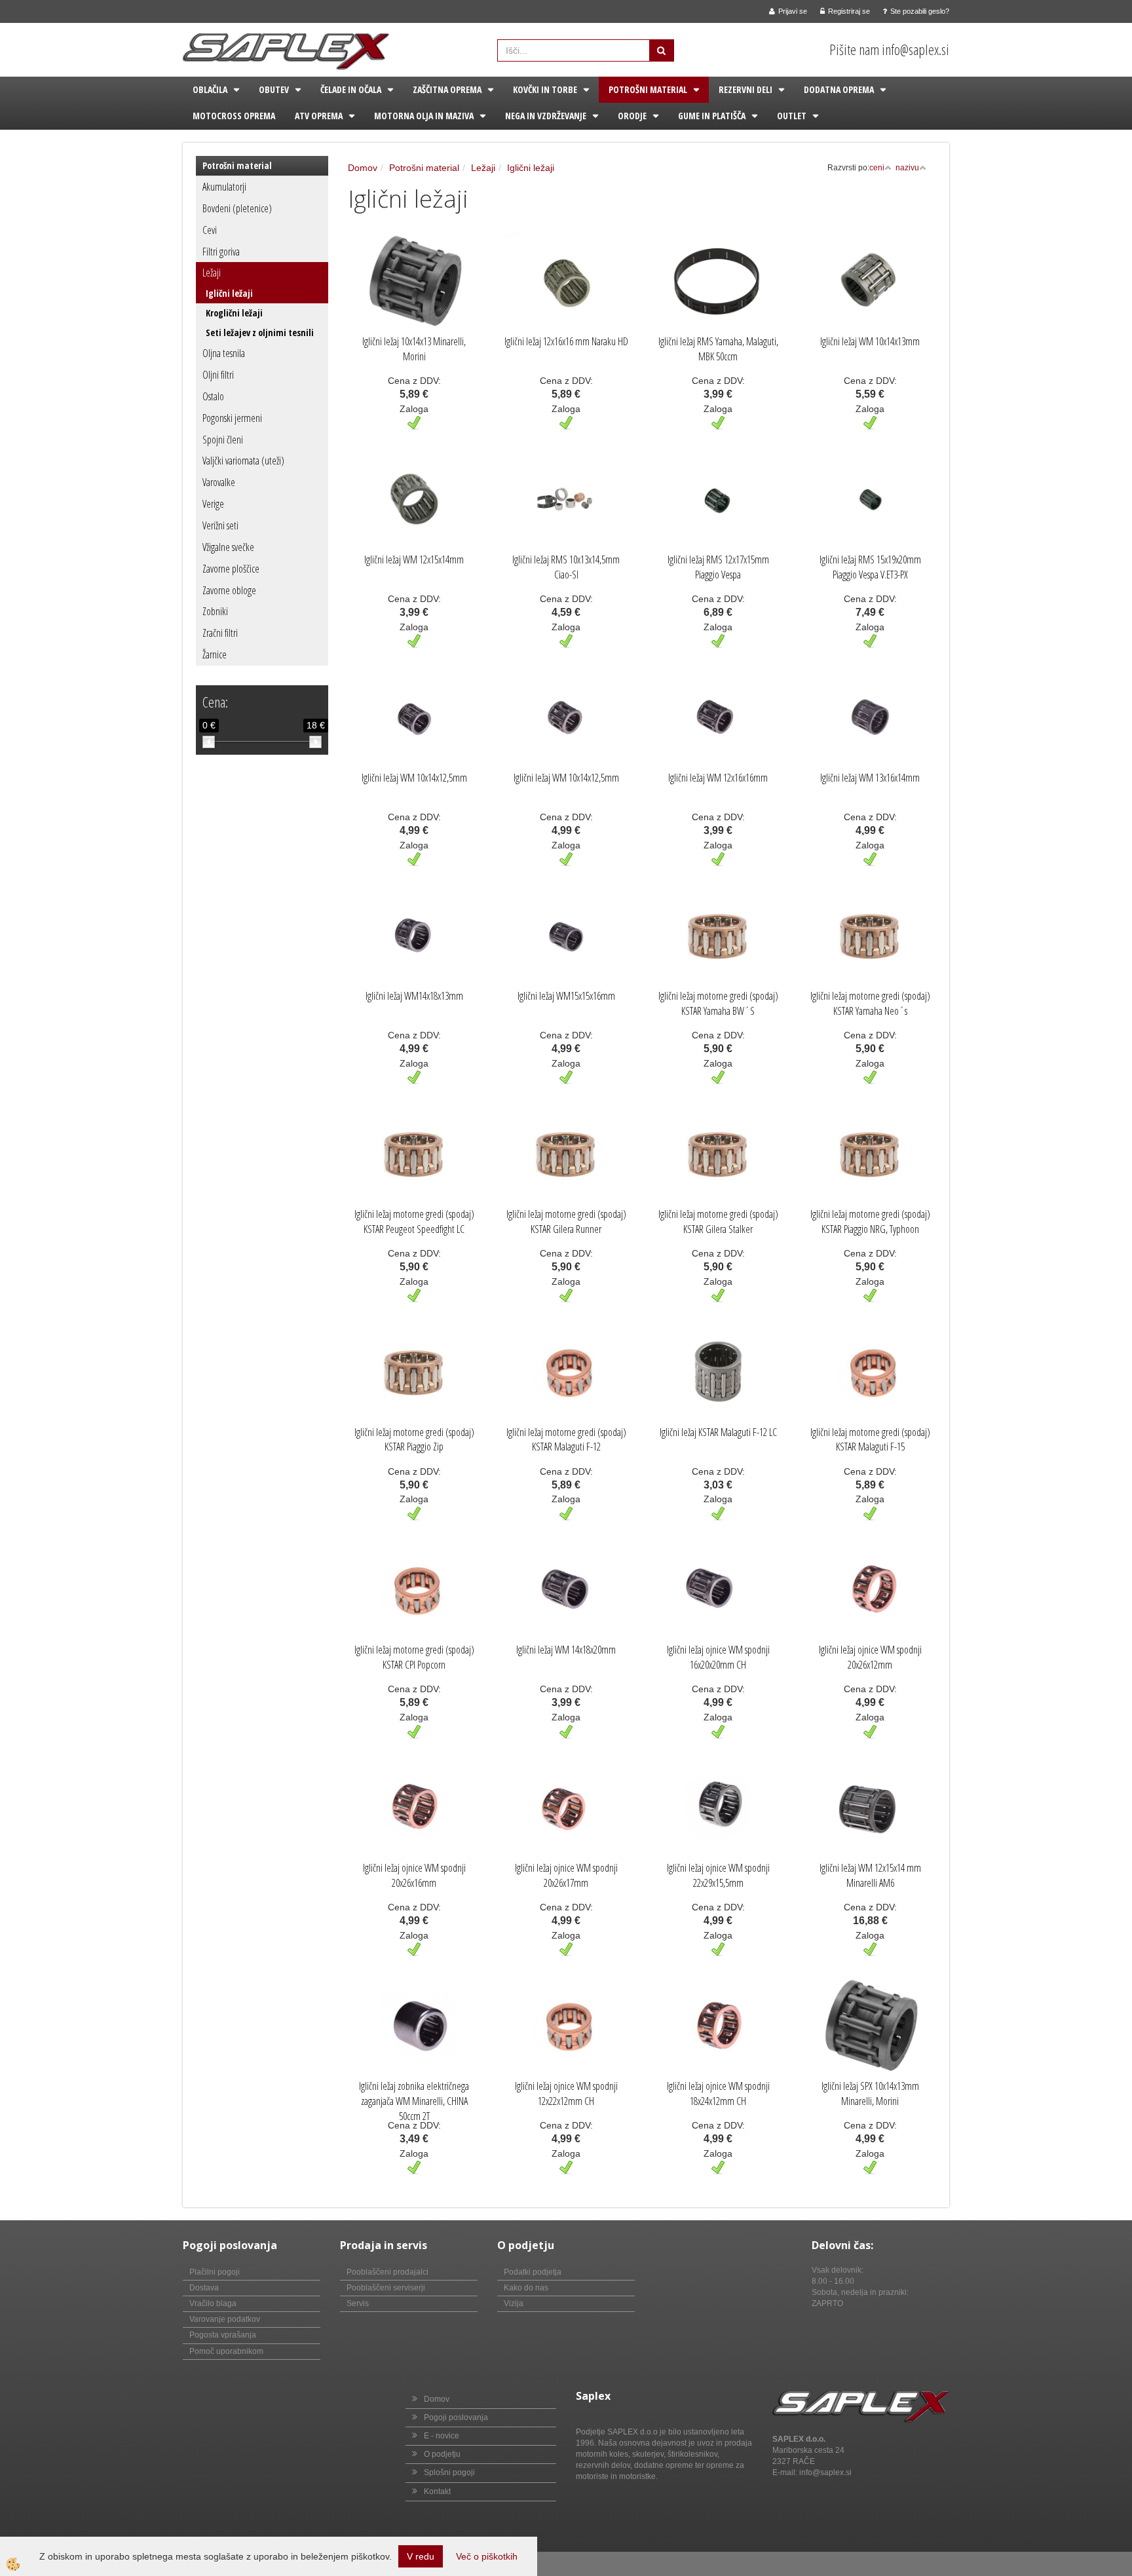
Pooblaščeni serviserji (386, 2288)
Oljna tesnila (224, 353)
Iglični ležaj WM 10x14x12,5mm (414, 778)
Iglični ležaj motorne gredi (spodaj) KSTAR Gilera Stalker (718, 1222)
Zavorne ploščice (231, 569)
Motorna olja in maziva (424, 116)
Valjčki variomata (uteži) (243, 461)
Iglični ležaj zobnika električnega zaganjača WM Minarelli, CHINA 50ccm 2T (414, 2101)
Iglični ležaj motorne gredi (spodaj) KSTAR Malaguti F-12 (566, 1440)
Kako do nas (526, 2288)
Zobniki (215, 611)
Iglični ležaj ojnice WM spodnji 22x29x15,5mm (718, 1875)
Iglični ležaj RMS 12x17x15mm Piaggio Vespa (718, 567)
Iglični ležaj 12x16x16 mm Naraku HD (566, 341)
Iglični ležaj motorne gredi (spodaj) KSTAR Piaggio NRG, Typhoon (870, 1222)
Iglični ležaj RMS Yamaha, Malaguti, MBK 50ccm (718, 349)
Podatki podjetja (533, 2272)
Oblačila (210, 89)
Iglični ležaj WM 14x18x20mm (566, 1650)
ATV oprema (319, 116)
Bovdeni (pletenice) (237, 208)
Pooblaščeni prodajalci (387, 2272)
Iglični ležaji (229, 293)
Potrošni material (648, 89)
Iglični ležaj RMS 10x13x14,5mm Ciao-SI (566, 567)
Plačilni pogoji (215, 2272)
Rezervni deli (745, 89)
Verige (213, 504)
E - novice (442, 2436)
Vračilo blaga (213, 2303)
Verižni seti (220, 525)
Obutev (274, 89)
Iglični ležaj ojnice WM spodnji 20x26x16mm (414, 1875)
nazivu (907, 168)
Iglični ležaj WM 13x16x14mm (870, 778)
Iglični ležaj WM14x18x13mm (414, 996)
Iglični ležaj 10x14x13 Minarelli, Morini (414, 349)
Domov (363, 168)
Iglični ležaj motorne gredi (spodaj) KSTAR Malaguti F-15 (870, 1440)
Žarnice (215, 654)
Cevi (210, 230)
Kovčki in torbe (545, 89)
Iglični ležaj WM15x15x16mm (566, 996)
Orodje (632, 116)
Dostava (204, 2288)
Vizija (514, 2303)
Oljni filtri (218, 375)
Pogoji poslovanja (456, 2417)
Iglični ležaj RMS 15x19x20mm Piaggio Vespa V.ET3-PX (870, 567)
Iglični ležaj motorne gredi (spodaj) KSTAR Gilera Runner (566, 1222)
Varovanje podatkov (225, 2319)
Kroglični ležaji (234, 313)
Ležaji (212, 273)
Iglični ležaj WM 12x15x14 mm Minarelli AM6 (870, 1875)
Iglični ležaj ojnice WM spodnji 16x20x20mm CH (718, 1657)
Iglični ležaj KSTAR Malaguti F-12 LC (718, 1432)
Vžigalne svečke (228, 547)
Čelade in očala (351, 89)
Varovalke (219, 482)
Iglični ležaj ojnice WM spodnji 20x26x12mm (870, 1657)
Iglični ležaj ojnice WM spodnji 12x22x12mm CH (566, 2093)
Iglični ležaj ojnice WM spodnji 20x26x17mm (566, 1875)
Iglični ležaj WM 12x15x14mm (414, 559)
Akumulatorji (224, 187)
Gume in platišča (712, 116)
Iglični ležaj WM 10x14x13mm (870, 341)
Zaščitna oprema (447, 89)
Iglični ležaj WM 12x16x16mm (718, 778)
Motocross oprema (234, 116)
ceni (877, 168)
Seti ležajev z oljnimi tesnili (260, 332)
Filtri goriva (221, 252)
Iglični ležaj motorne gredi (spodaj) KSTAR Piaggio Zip (414, 1440)
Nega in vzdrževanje (546, 116)
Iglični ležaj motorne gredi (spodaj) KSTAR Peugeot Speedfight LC (414, 1222)
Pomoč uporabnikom (226, 2351)
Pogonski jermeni (232, 418)
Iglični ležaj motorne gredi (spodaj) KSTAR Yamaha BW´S (718, 1003)
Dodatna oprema (839, 89)
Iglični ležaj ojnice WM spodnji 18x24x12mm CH (718, 2093)
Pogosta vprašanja (223, 2335)
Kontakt (437, 2491)
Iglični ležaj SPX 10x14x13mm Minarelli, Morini (870, 2093)
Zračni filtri (220, 633)
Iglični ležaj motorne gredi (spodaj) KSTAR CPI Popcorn (414, 1657)
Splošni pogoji (449, 2472)
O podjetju (442, 2454)
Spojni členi (223, 440)
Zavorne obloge (229, 590)
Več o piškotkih (487, 2556)
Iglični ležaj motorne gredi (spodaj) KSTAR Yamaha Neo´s (870, 1003)
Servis (358, 2303)
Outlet (792, 116)
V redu (421, 2556)
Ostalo (213, 396)
